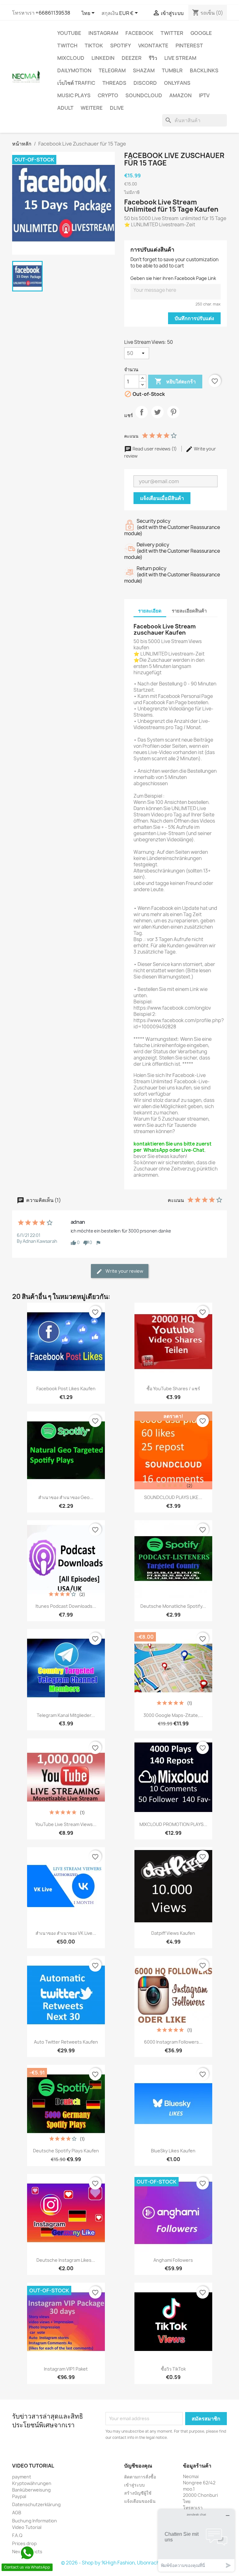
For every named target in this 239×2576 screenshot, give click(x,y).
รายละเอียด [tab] (150, 611)
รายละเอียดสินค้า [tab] (189, 611)
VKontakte (153, 46)
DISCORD (145, 83)
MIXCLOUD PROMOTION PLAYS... (173, 1824)
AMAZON (180, 95)
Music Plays (74, 95)
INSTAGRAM (103, 33)
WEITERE (92, 108)
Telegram (112, 70)
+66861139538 (53, 13)
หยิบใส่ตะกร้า (175, 381)
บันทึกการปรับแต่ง (194, 318)
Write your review (124, 1271)
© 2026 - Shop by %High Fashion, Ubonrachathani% (119, 2563)
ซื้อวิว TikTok (173, 2369)
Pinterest (189, 46)
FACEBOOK (139, 33)
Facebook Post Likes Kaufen (66, 1389)
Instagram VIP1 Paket (66, 2369)
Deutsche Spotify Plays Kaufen (66, 2151)
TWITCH (67, 46)
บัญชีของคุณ (138, 2466)
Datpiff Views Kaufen (173, 1933)
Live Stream (180, 58)
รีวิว (153, 58)
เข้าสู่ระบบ (134, 2485)
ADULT (65, 108)
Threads (114, 83)
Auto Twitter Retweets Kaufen (66, 2042)
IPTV (204, 95)
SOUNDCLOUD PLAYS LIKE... (173, 1497)
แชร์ (142, 417)
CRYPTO (108, 95)
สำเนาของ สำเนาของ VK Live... (66, 1933)
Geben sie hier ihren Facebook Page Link (173, 278)
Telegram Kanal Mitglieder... (66, 1715)
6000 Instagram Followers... (173, 2042)
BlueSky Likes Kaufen (173, 2151)
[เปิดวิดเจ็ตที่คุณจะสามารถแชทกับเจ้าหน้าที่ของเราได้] (196, 2540)
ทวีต (157, 417)
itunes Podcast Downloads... (66, 1606)
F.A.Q (17, 2535)
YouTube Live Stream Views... (66, 1824)
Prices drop (24, 2543)
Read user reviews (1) (155, 449)
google (201, 33)
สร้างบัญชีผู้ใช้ (138, 2493)
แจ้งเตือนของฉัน (140, 2501)
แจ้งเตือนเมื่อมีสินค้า (162, 498)
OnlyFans (177, 83)
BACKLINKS (204, 70)
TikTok (94, 46)
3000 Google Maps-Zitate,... (173, 1715)
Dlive (117, 108)
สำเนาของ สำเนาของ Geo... (66, 1497)
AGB (17, 2513)
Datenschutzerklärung (36, 2504)
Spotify (121, 46)
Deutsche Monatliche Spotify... (173, 1606)
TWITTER (172, 33)
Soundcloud (144, 95)
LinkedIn (103, 58)
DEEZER (132, 58)
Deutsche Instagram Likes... (66, 2260)
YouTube (69, 33)
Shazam (144, 70)
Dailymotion (74, 70)
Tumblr (172, 70)
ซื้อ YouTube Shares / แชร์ (173, 1389)
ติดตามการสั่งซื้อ (140, 2477)
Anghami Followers (173, 2260)
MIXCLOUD (71, 58)
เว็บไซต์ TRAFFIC (76, 83)
